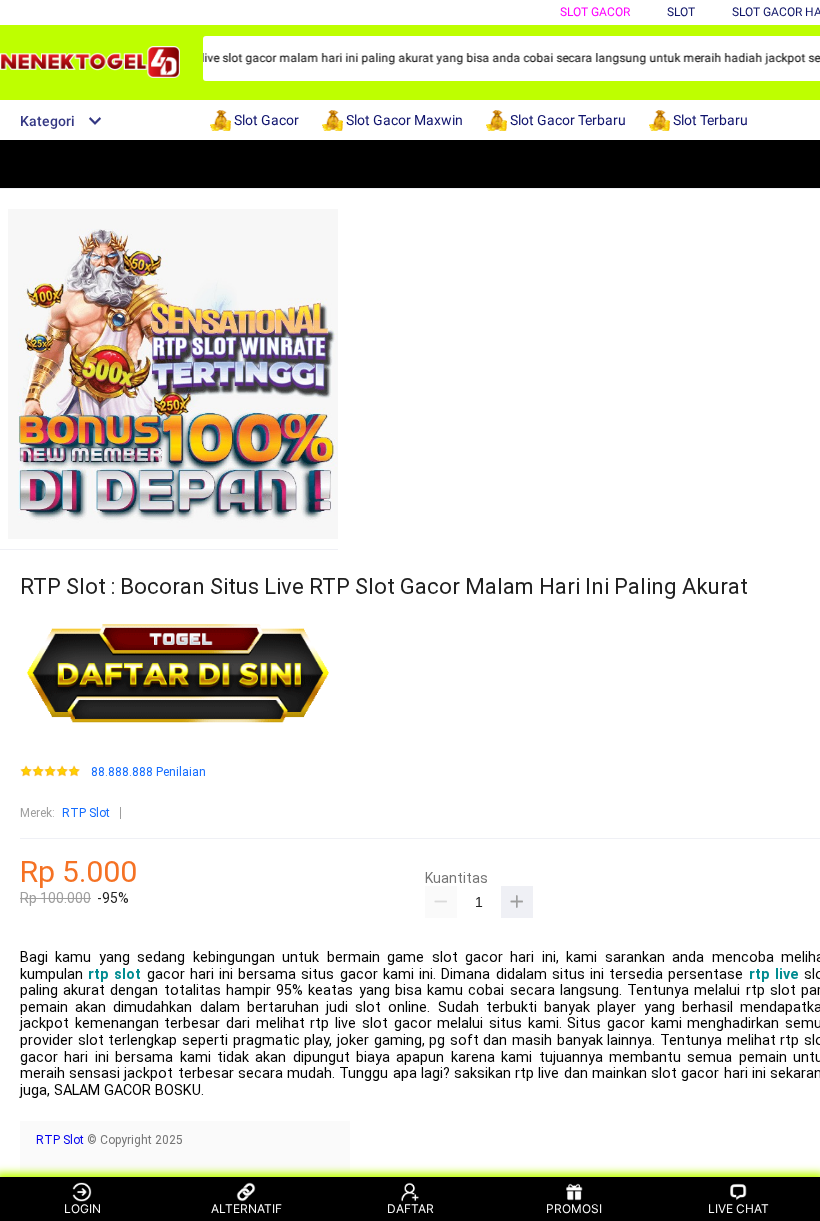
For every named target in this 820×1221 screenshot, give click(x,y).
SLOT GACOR (595, 12)
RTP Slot (86, 813)
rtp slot (114, 974)
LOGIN (82, 1208)
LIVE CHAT (738, 1208)
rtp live (774, 974)
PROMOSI (574, 1208)
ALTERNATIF (246, 1208)
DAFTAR (410, 1208)
